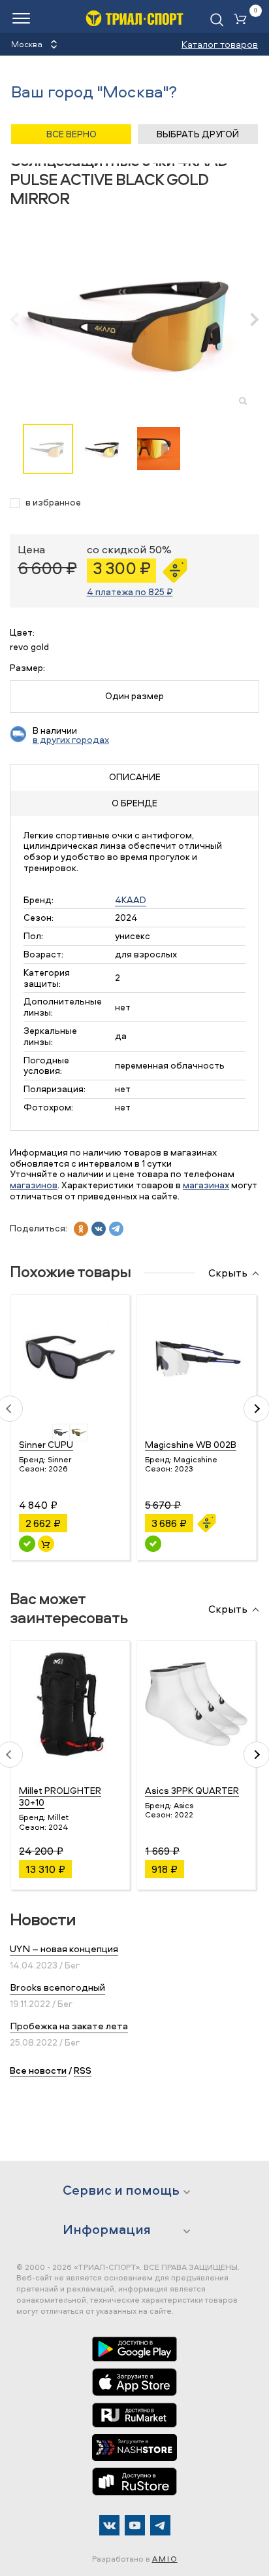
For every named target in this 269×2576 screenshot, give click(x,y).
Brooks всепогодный (57, 1987)
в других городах (71, 739)
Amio (165, 2559)
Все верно (71, 134)
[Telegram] (160, 2525)
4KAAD (131, 900)
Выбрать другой (198, 134)
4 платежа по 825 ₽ (130, 592)
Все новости (38, 2070)
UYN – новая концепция (64, 1949)
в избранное (53, 503)
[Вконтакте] (109, 2525)
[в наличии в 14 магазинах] (27, 1544)
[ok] (81, 1229)
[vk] (99, 1229)
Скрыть (228, 1273)
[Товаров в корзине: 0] (243, 20)
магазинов (34, 1185)
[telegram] (116, 1229)
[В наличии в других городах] (153, 1544)
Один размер (134, 696)
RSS (83, 2070)
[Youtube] (135, 2525)
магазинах (206, 1185)
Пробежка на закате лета (69, 2026)
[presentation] (21, 319)
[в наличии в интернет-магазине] (46, 1544)
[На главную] (134, 18)
